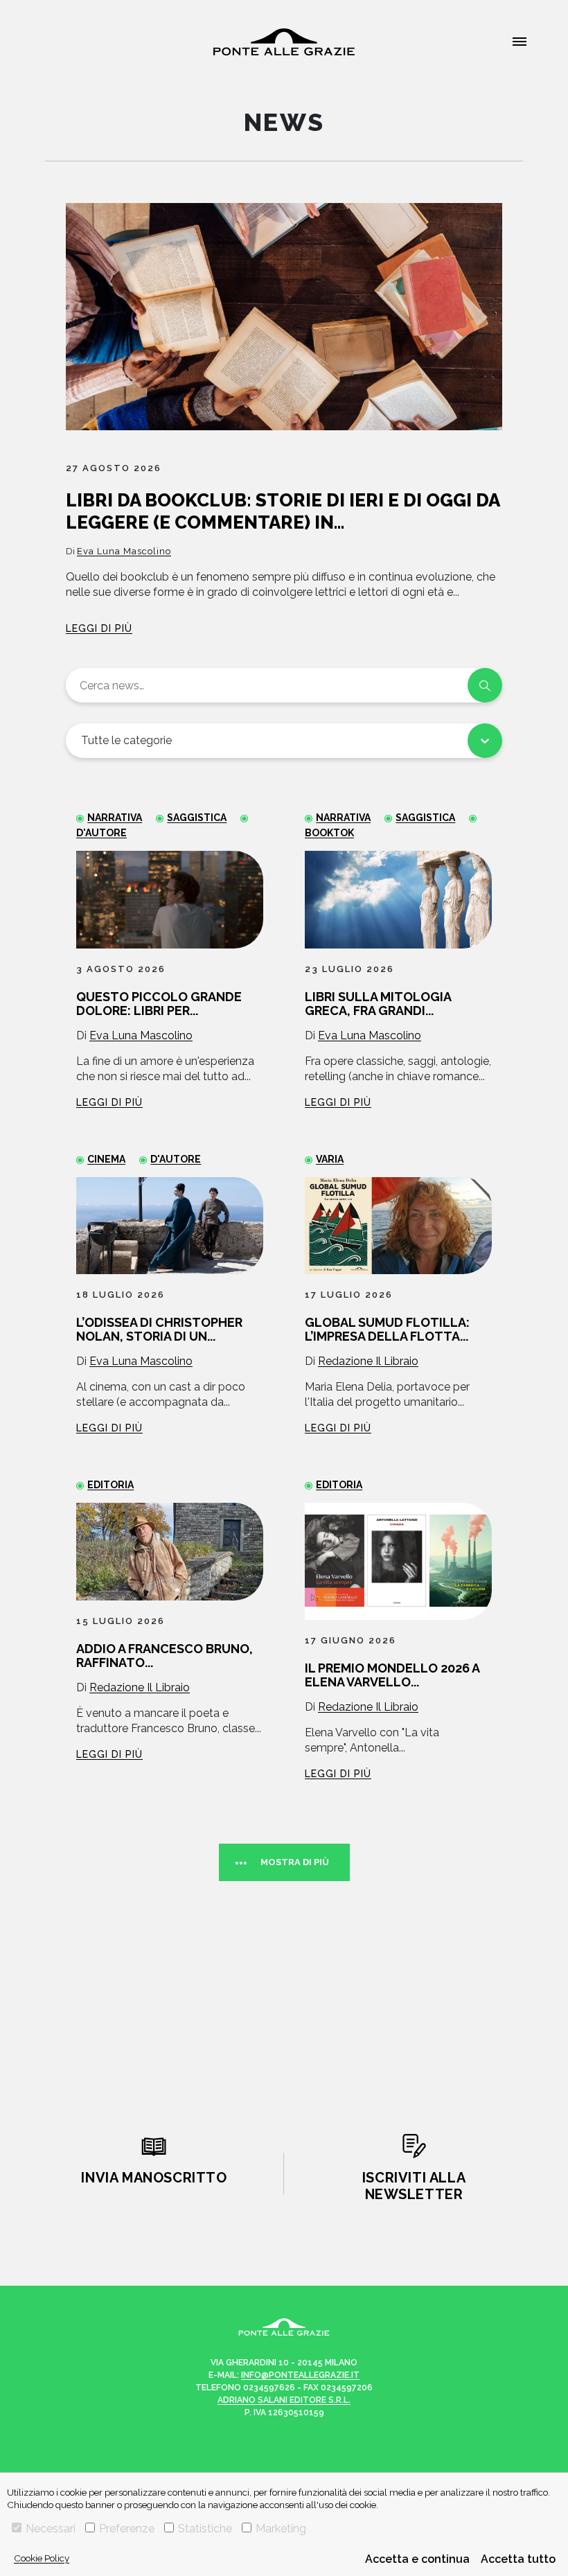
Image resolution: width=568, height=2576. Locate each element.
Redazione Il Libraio (368, 1361)
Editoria (110, 1485)
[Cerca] (485, 685)
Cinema (106, 1159)
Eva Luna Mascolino (124, 551)
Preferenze (127, 2529)
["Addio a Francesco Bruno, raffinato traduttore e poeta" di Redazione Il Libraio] (170, 1552)
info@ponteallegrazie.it (300, 2375)
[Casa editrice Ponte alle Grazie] (284, 42)
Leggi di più (99, 628)
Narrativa (115, 818)
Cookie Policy (42, 2558)
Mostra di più (295, 1862)
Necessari (51, 2529)
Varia (330, 1159)
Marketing (281, 2529)
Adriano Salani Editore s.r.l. (284, 2400)
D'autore (176, 1159)
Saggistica (197, 818)
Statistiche (205, 2529)
